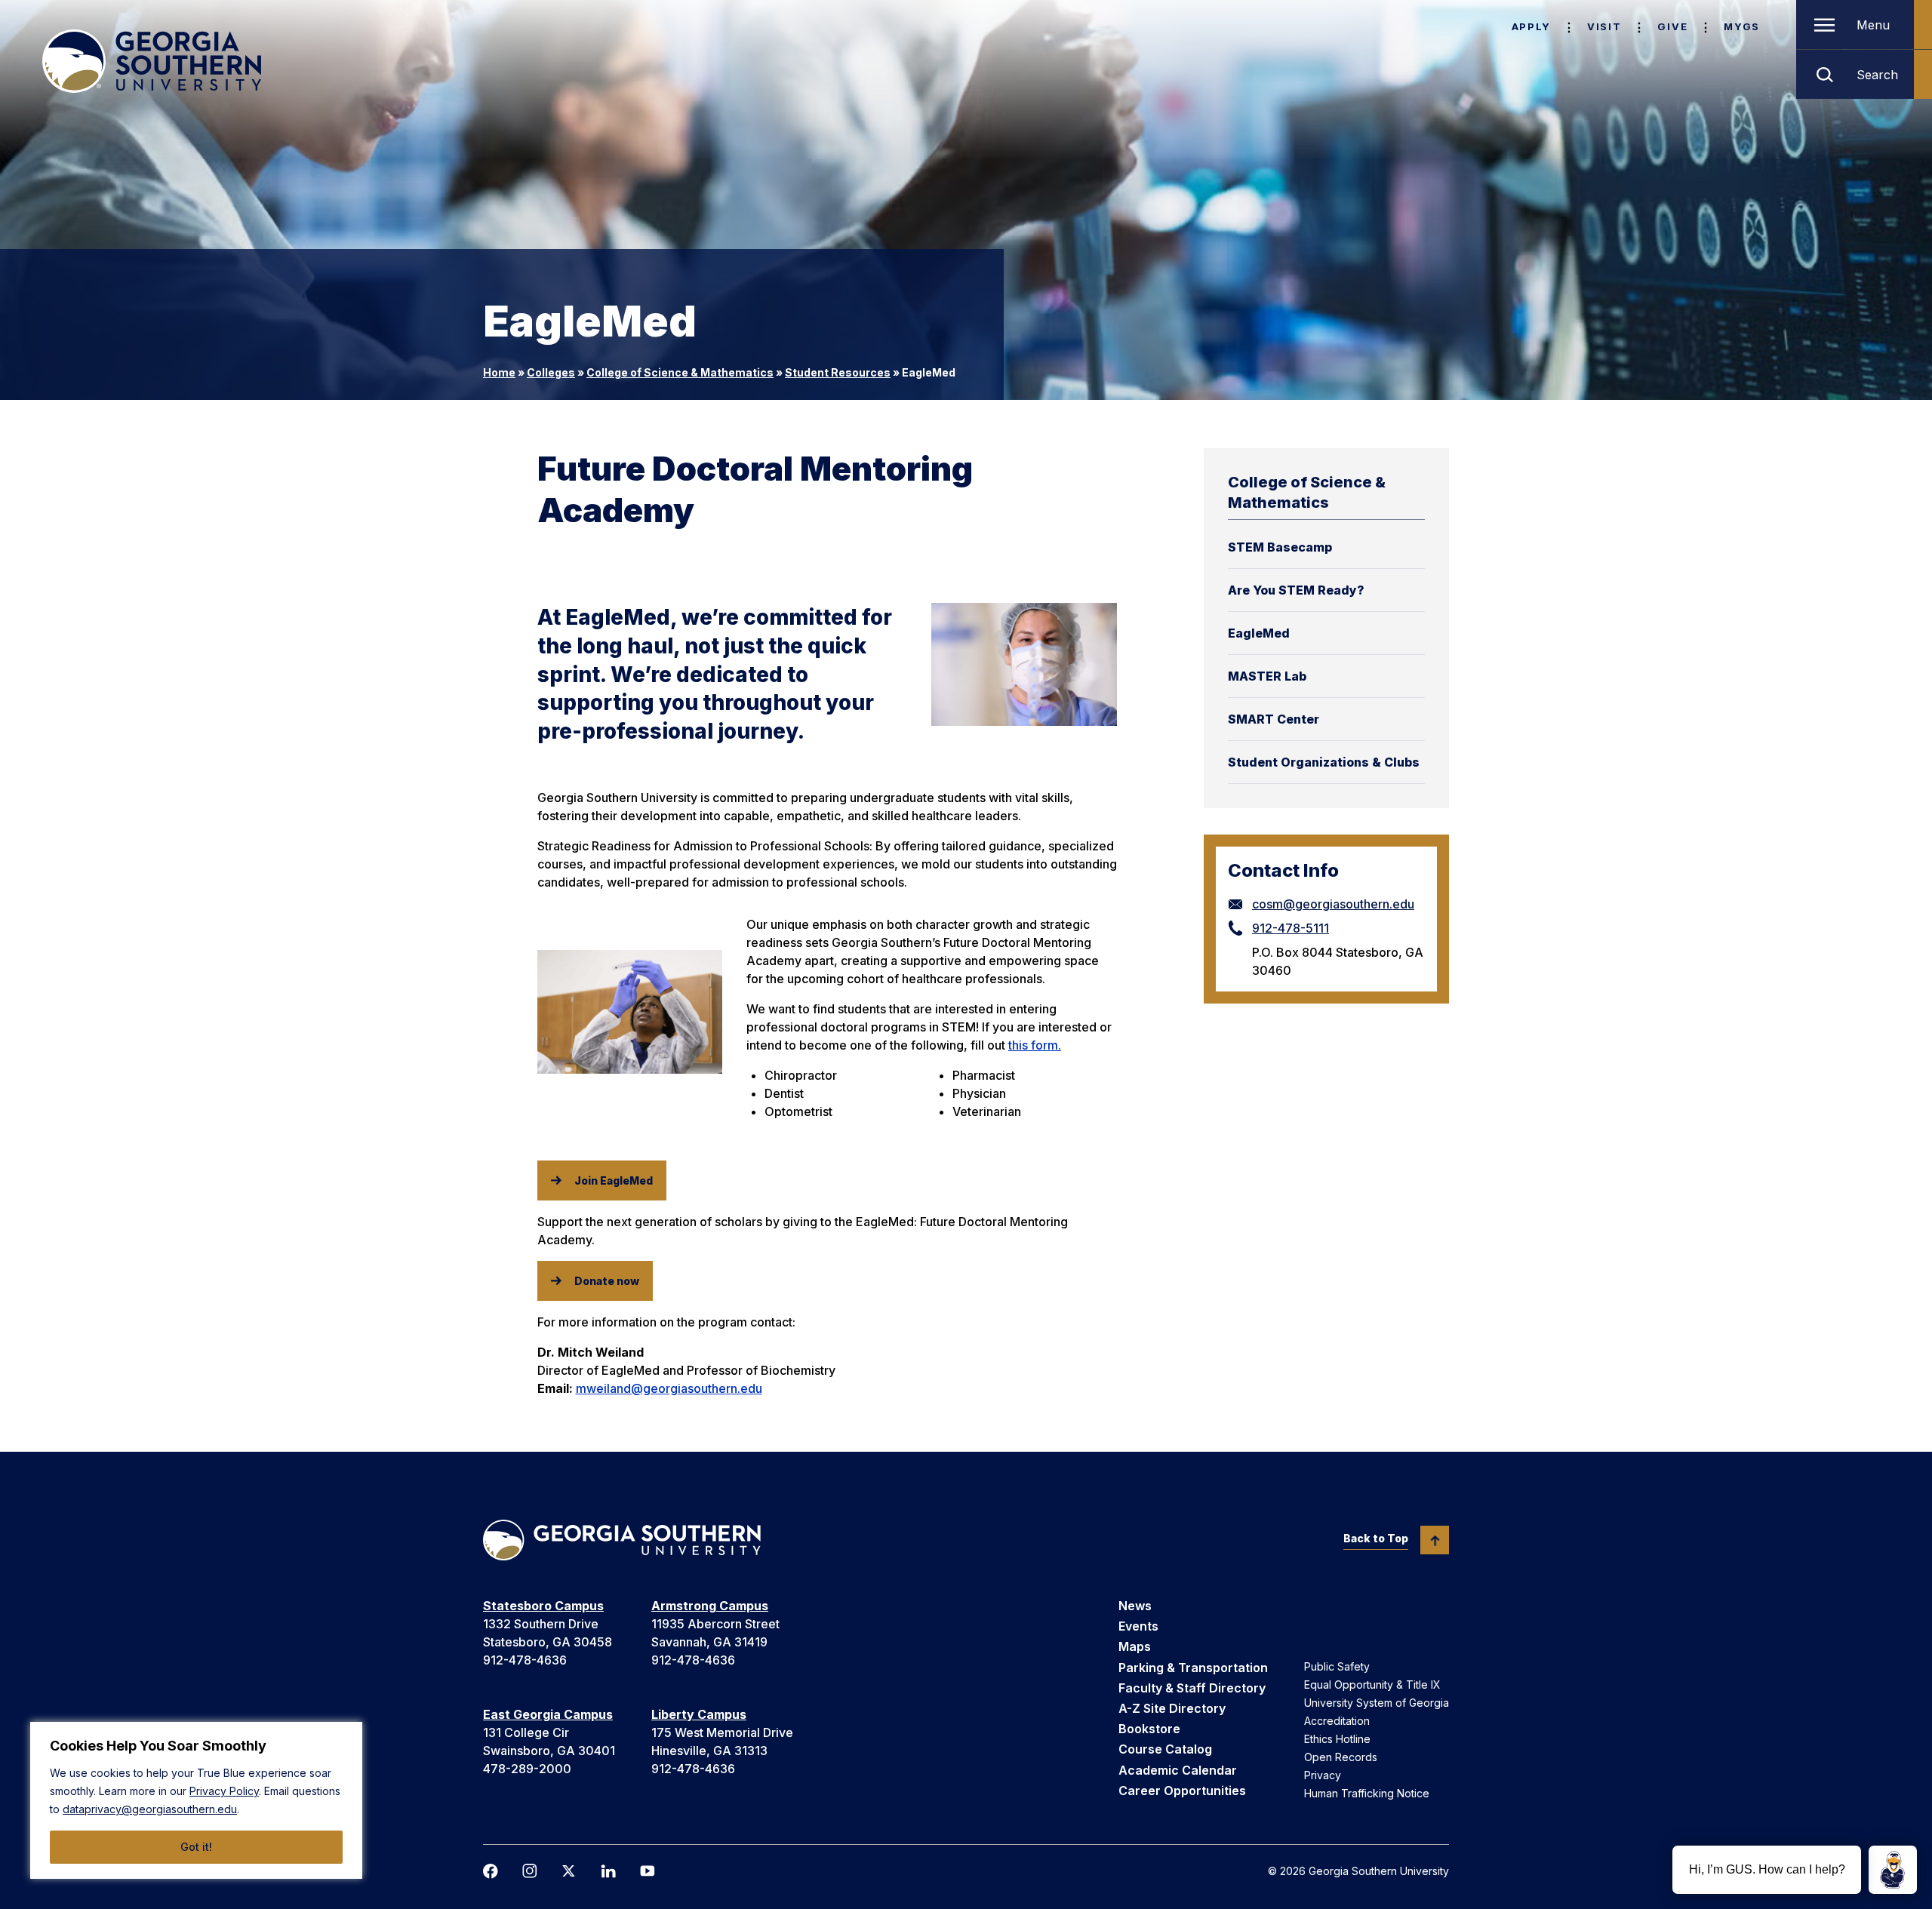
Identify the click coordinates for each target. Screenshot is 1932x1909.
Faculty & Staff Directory (1192, 1688)
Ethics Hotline (1337, 1739)
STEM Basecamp (1280, 547)
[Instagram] (530, 1871)
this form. (1035, 1045)
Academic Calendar (1178, 1770)
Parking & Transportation (1193, 1668)
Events (1138, 1626)
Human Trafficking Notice (1367, 1793)
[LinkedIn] (608, 1871)
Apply (1531, 26)
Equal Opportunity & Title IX (1372, 1685)
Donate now (607, 1281)
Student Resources (838, 372)
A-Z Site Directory (1172, 1708)
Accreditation (1337, 1721)
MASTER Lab (1267, 676)
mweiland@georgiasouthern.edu (669, 1388)
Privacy (1323, 1775)
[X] (569, 1871)
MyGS (1742, 26)
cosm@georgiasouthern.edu (1333, 904)
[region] (196, 1800)
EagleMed (1259, 633)
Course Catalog (1165, 1749)
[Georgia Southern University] (152, 61)
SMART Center (1274, 719)
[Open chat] (1893, 1870)
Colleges (551, 372)
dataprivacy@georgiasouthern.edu (150, 1809)
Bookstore (1149, 1729)
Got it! (196, 1847)
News (1135, 1606)
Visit (1604, 26)
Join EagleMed (614, 1180)
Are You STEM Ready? (1296, 590)
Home (499, 372)
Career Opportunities (1182, 1791)
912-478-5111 (1291, 928)
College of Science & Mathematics (680, 372)
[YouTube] (648, 1871)
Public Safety (1337, 1666)
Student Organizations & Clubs (1324, 762)
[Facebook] (491, 1871)
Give (1672, 26)
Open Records (1341, 1757)
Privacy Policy (224, 1791)
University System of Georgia (1377, 1703)
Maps (1135, 1646)
